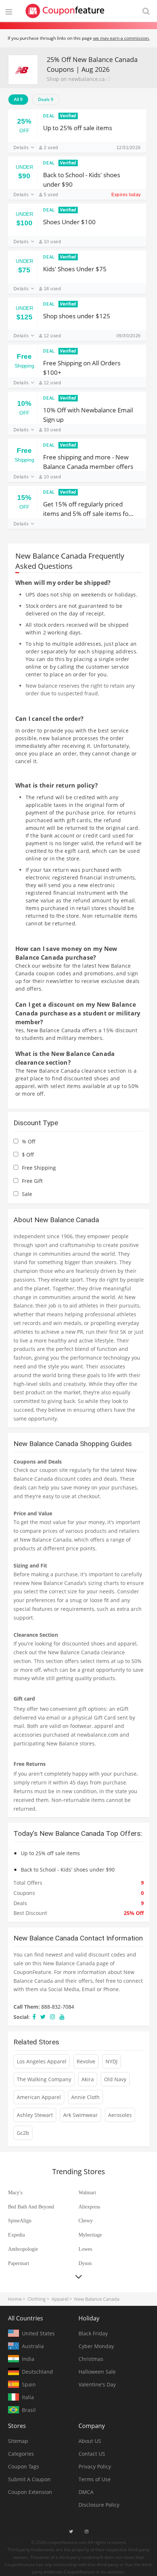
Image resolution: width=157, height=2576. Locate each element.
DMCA (86, 2492)
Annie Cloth (85, 2097)
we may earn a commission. (121, 38)
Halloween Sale (97, 2372)
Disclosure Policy (99, 2505)
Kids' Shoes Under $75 (75, 269)
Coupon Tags (24, 2466)
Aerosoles (120, 2115)
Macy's (15, 2193)
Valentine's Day (97, 2384)
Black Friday (93, 2333)
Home (15, 2299)
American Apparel (39, 2097)
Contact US (92, 2454)
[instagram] (53, 2017)
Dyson (85, 2263)
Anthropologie (23, 2249)
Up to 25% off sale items (78, 128)
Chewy (86, 2221)
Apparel (60, 2299)
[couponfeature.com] (65, 11)
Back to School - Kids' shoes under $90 (82, 179)
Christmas (91, 2359)
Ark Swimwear (81, 2115)
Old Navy (115, 2079)
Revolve (86, 2061)
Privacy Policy (95, 2466)
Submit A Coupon (29, 2479)
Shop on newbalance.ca (76, 79)
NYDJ (112, 2061)
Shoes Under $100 (69, 222)
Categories (21, 2454)
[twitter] (43, 2017)
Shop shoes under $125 (77, 316)
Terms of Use (95, 2479)
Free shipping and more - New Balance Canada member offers (88, 461)
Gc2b (23, 2133)
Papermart (19, 2263)
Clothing (37, 2299)
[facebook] (34, 2017)
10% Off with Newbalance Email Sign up (88, 414)
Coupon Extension (30, 2492)
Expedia (16, 2235)
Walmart (87, 2193)
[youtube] (62, 2017)
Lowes (85, 2249)
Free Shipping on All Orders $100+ (82, 367)
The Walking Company (44, 2079)
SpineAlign (20, 2221)
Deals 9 (46, 99)
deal (49, 116)
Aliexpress (89, 2207)
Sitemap (18, 2441)
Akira (88, 2079)
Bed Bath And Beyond (31, 2207)
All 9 (18, 99)
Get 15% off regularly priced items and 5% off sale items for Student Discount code (87, 508)
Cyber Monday (96, 2346)
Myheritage (90, 2235)
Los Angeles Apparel (42, 2061)
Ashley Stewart (35, 2115)
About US (90, 2441)
